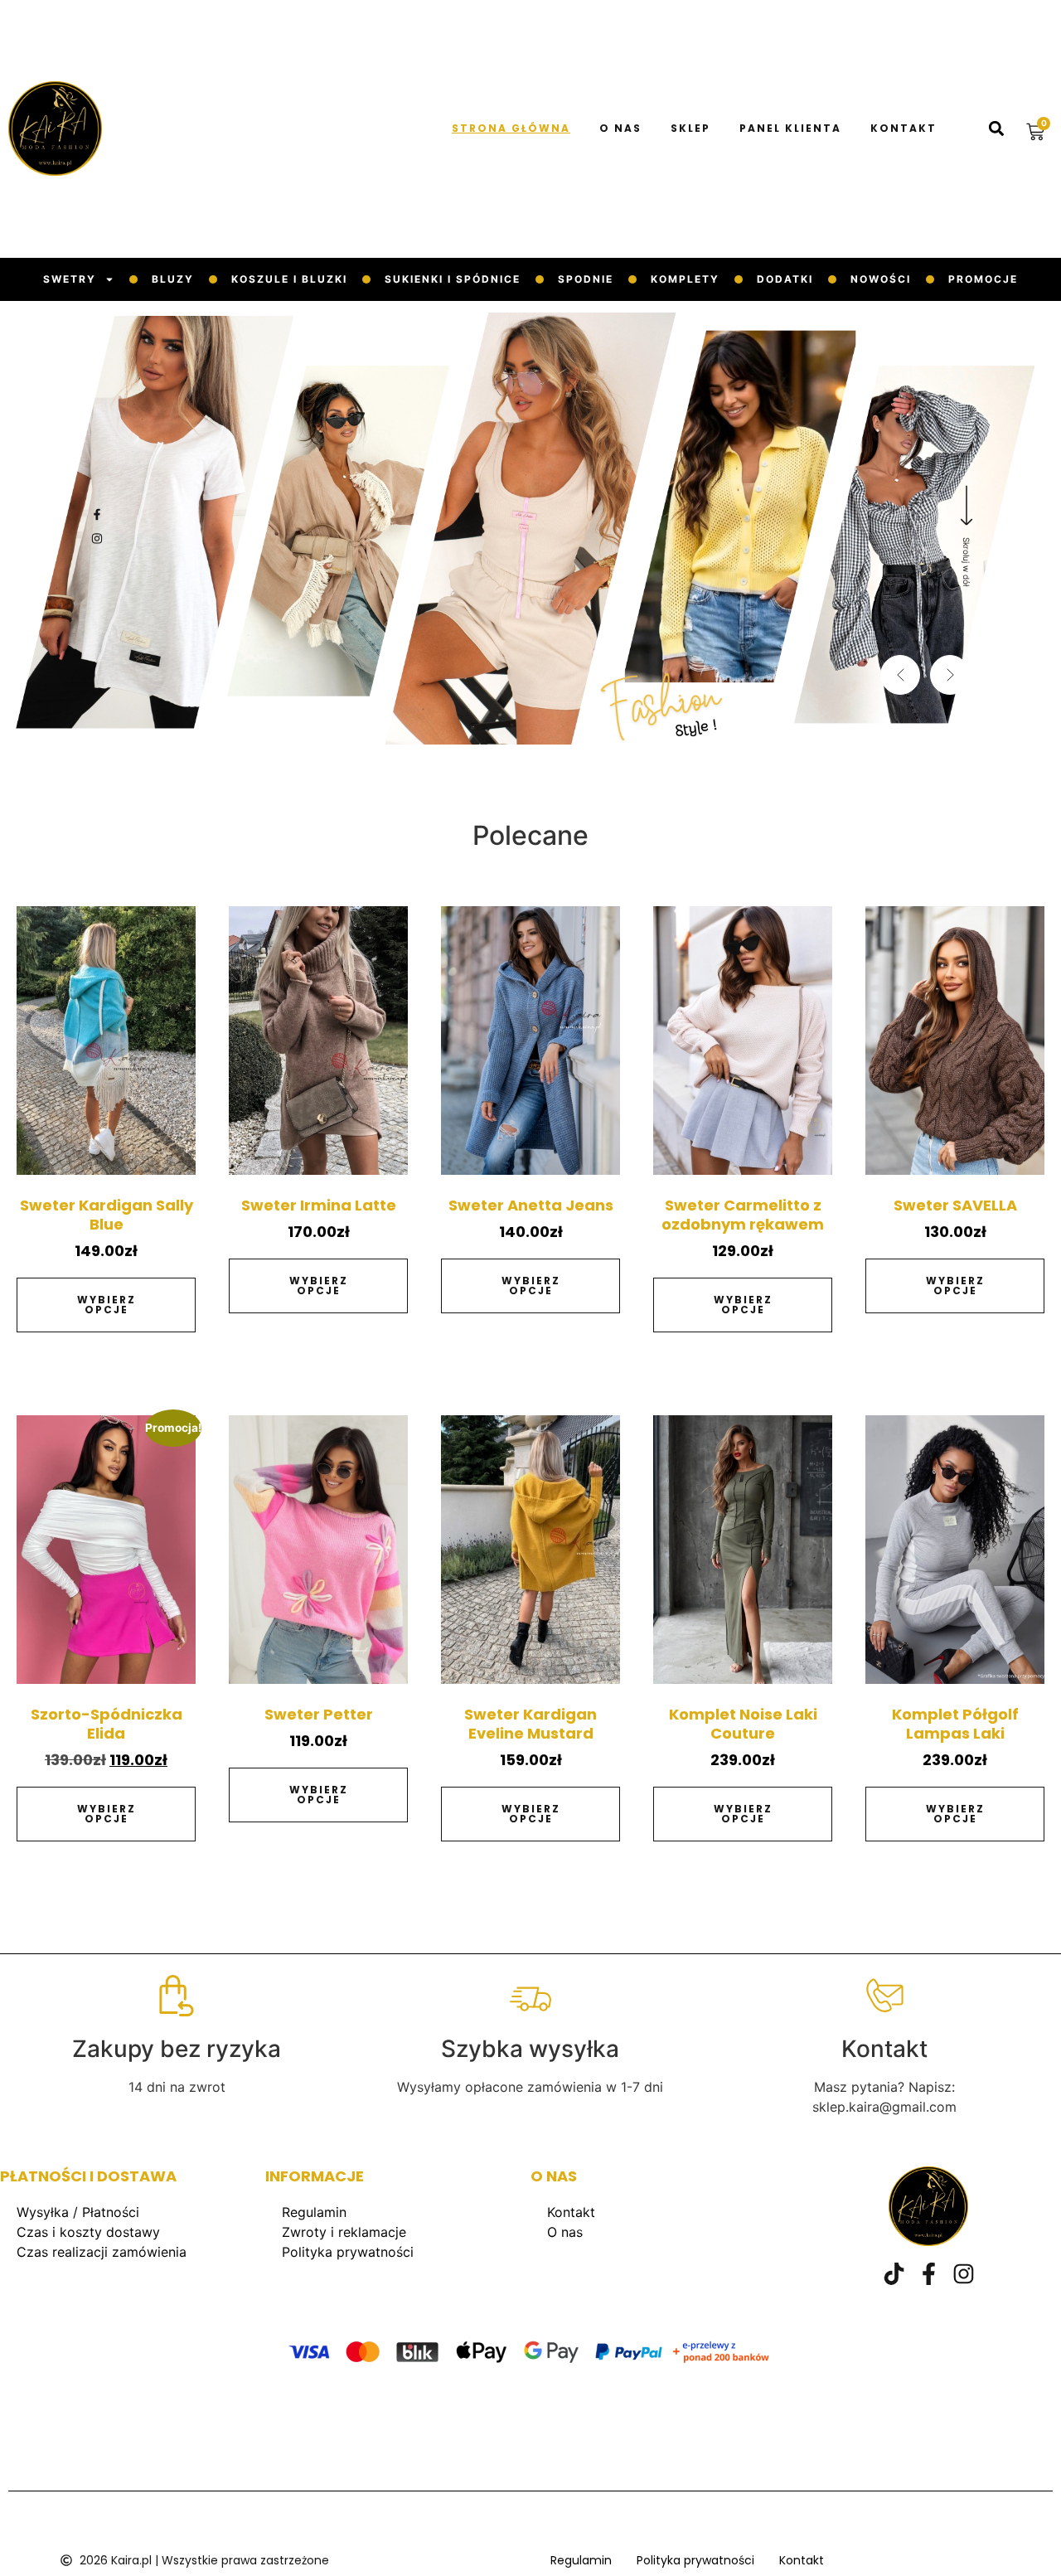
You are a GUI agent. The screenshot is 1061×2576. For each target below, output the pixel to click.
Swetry (70, 279)
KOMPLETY (685, 279)
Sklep (690, 129)
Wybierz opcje (107, 1305)
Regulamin (314, 2212)
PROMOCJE (983, 279)
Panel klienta (790, 129)
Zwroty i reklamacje (344, 2232)
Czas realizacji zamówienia (102, 2252)
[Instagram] (964, 2274)
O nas (620, 129)
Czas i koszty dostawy (88, 2232)
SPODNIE (586, 279)
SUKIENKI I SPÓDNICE (453, 279)
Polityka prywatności (348, 2252)
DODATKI (785, 279)
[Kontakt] (884, 1996)
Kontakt (904, 129)
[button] (996, 129)
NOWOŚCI (881, 279)
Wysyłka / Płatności (78, 2212)
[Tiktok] (894, 2274)
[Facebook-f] (929, 2274)
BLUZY (173, 279)
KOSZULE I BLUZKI (289, 279)
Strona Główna (511, 129)
